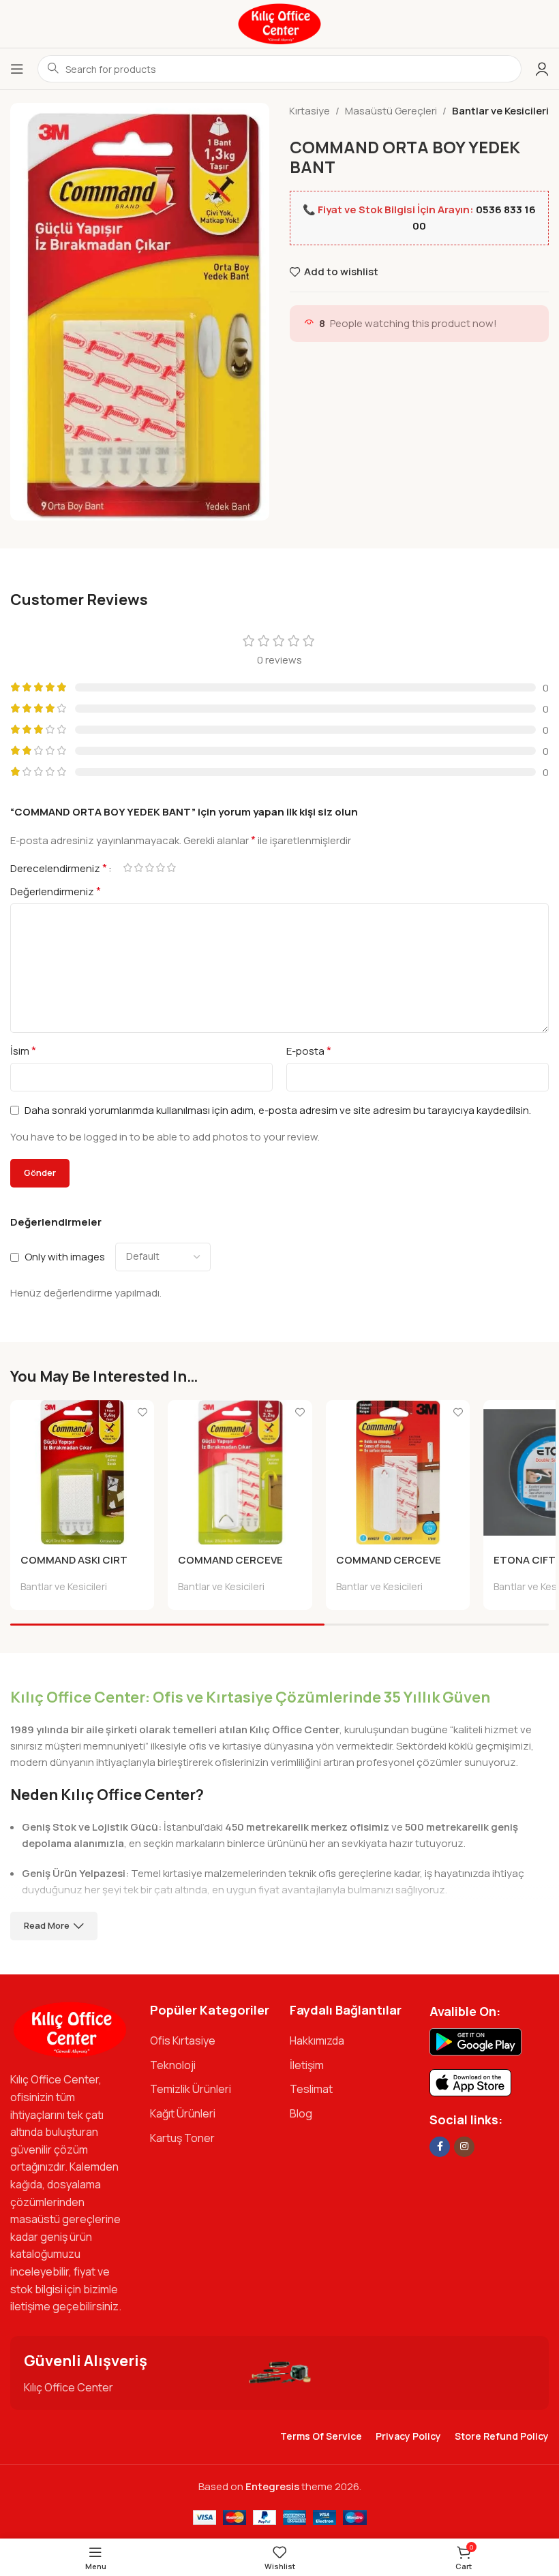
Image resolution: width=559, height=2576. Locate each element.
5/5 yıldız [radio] (171, 868)
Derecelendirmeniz (59, 868)
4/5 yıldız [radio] (160, 868)
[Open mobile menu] (17, 69)
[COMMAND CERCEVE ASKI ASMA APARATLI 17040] (398, 1472)
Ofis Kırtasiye (299, 111)
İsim (23, 1051)
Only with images (65, 1257)
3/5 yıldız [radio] (149, 868)
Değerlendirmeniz (56, 891)
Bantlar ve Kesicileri (500, 111)
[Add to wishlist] (142, 1412)
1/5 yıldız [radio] (127, 868)
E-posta (309, 1051)
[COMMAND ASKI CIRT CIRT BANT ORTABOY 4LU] (82, 1472)
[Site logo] (279, 23)
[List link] (210, 2041)
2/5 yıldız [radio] (138, 868)
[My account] (542, 69)
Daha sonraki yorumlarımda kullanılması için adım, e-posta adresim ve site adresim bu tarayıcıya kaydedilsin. (278, 1110)
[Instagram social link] (464, 2147)
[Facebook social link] (440, 2147)
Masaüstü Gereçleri (391, 111)
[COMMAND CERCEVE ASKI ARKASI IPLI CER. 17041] (240, 1472)
